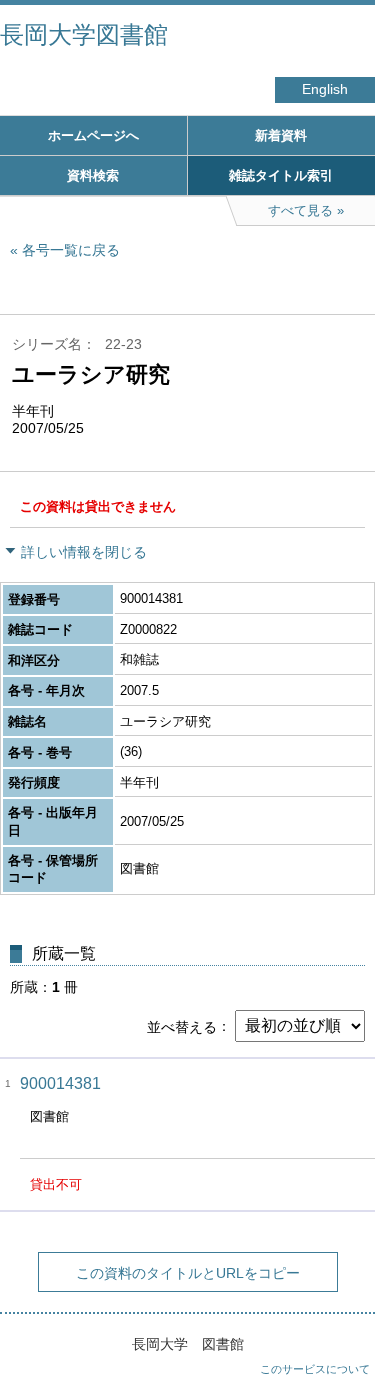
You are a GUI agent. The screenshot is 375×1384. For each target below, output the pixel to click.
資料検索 (93, 175)
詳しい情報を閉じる (84, 552)
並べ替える (182, 1026)
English (325, 89)
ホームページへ (93, 135)
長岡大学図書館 (84, 34)
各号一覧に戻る (71, 250)
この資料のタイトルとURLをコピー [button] (188, 1273)
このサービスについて (315, 1369)
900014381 (60, 1083)
